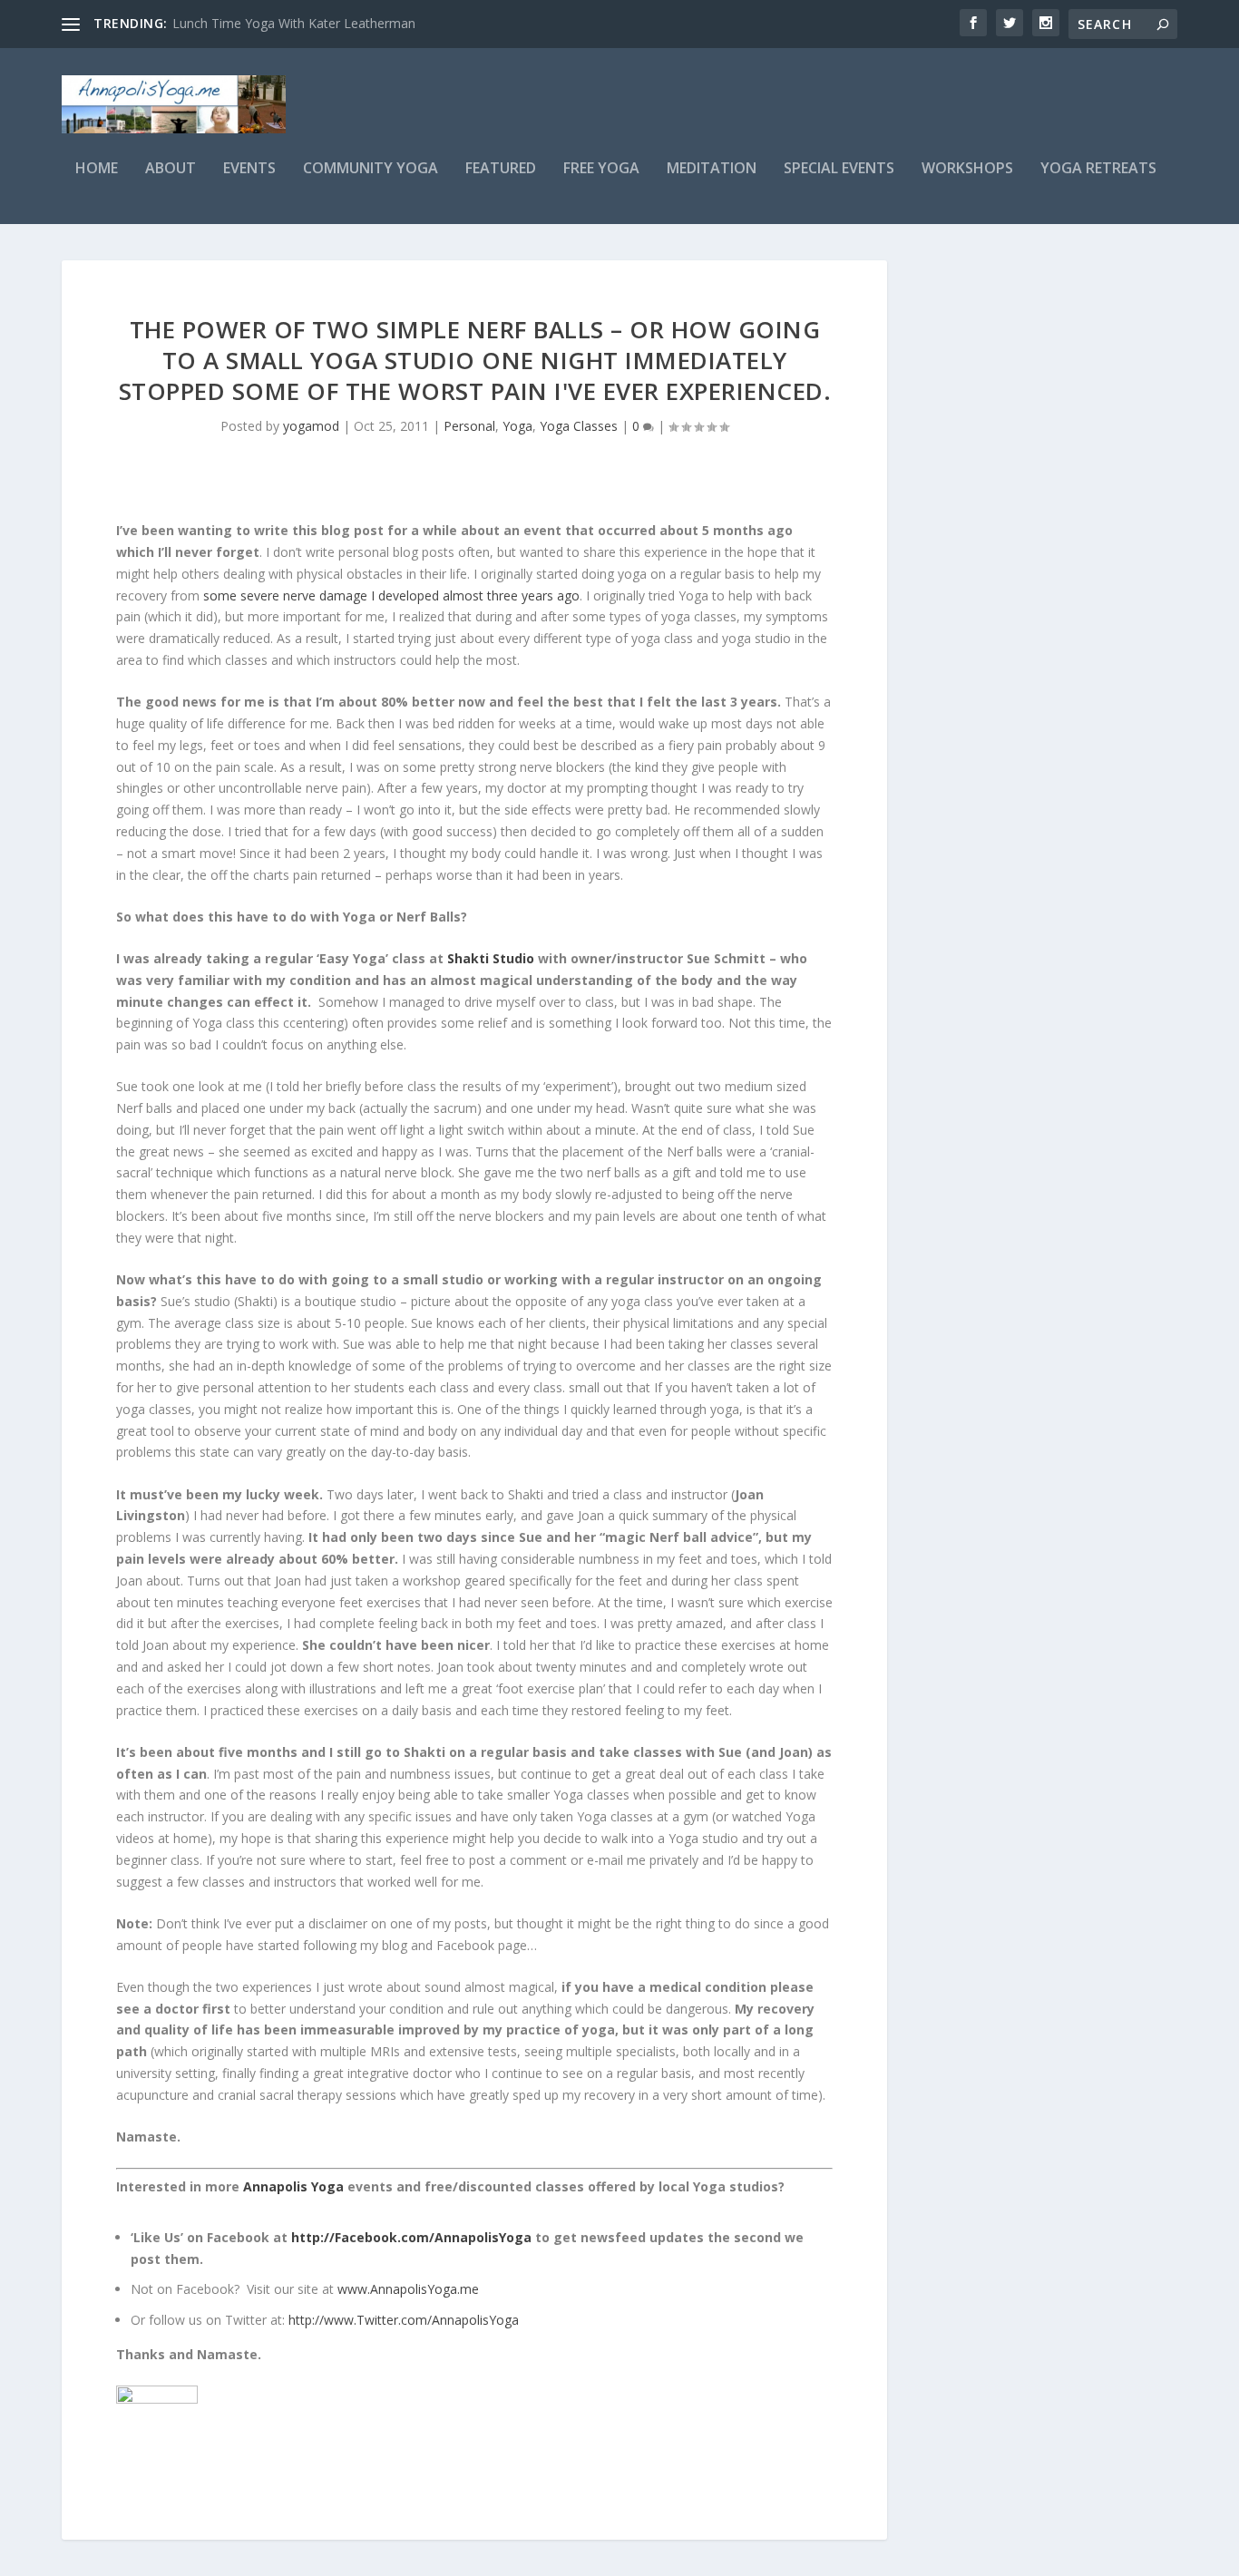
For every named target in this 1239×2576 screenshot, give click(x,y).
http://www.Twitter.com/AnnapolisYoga (404, 2320)
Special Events (839, 169)
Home (97, 169)
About (171, 169)
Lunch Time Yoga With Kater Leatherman (294, 23)
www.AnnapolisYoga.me (408, 2289)
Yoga (517, 426)
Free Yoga (601, 169)
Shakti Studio (493, 958)
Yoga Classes (579, 426)
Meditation (712, 169)
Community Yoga (371, 169)
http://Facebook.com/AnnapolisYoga (411, 2237)
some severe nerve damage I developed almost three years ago (391, 595)
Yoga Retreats (1098, 169)
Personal (469, 426)
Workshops (967, 169)
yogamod (311, 426)
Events (249, 169)
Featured (501, 169)
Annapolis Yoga (293, 2186)
